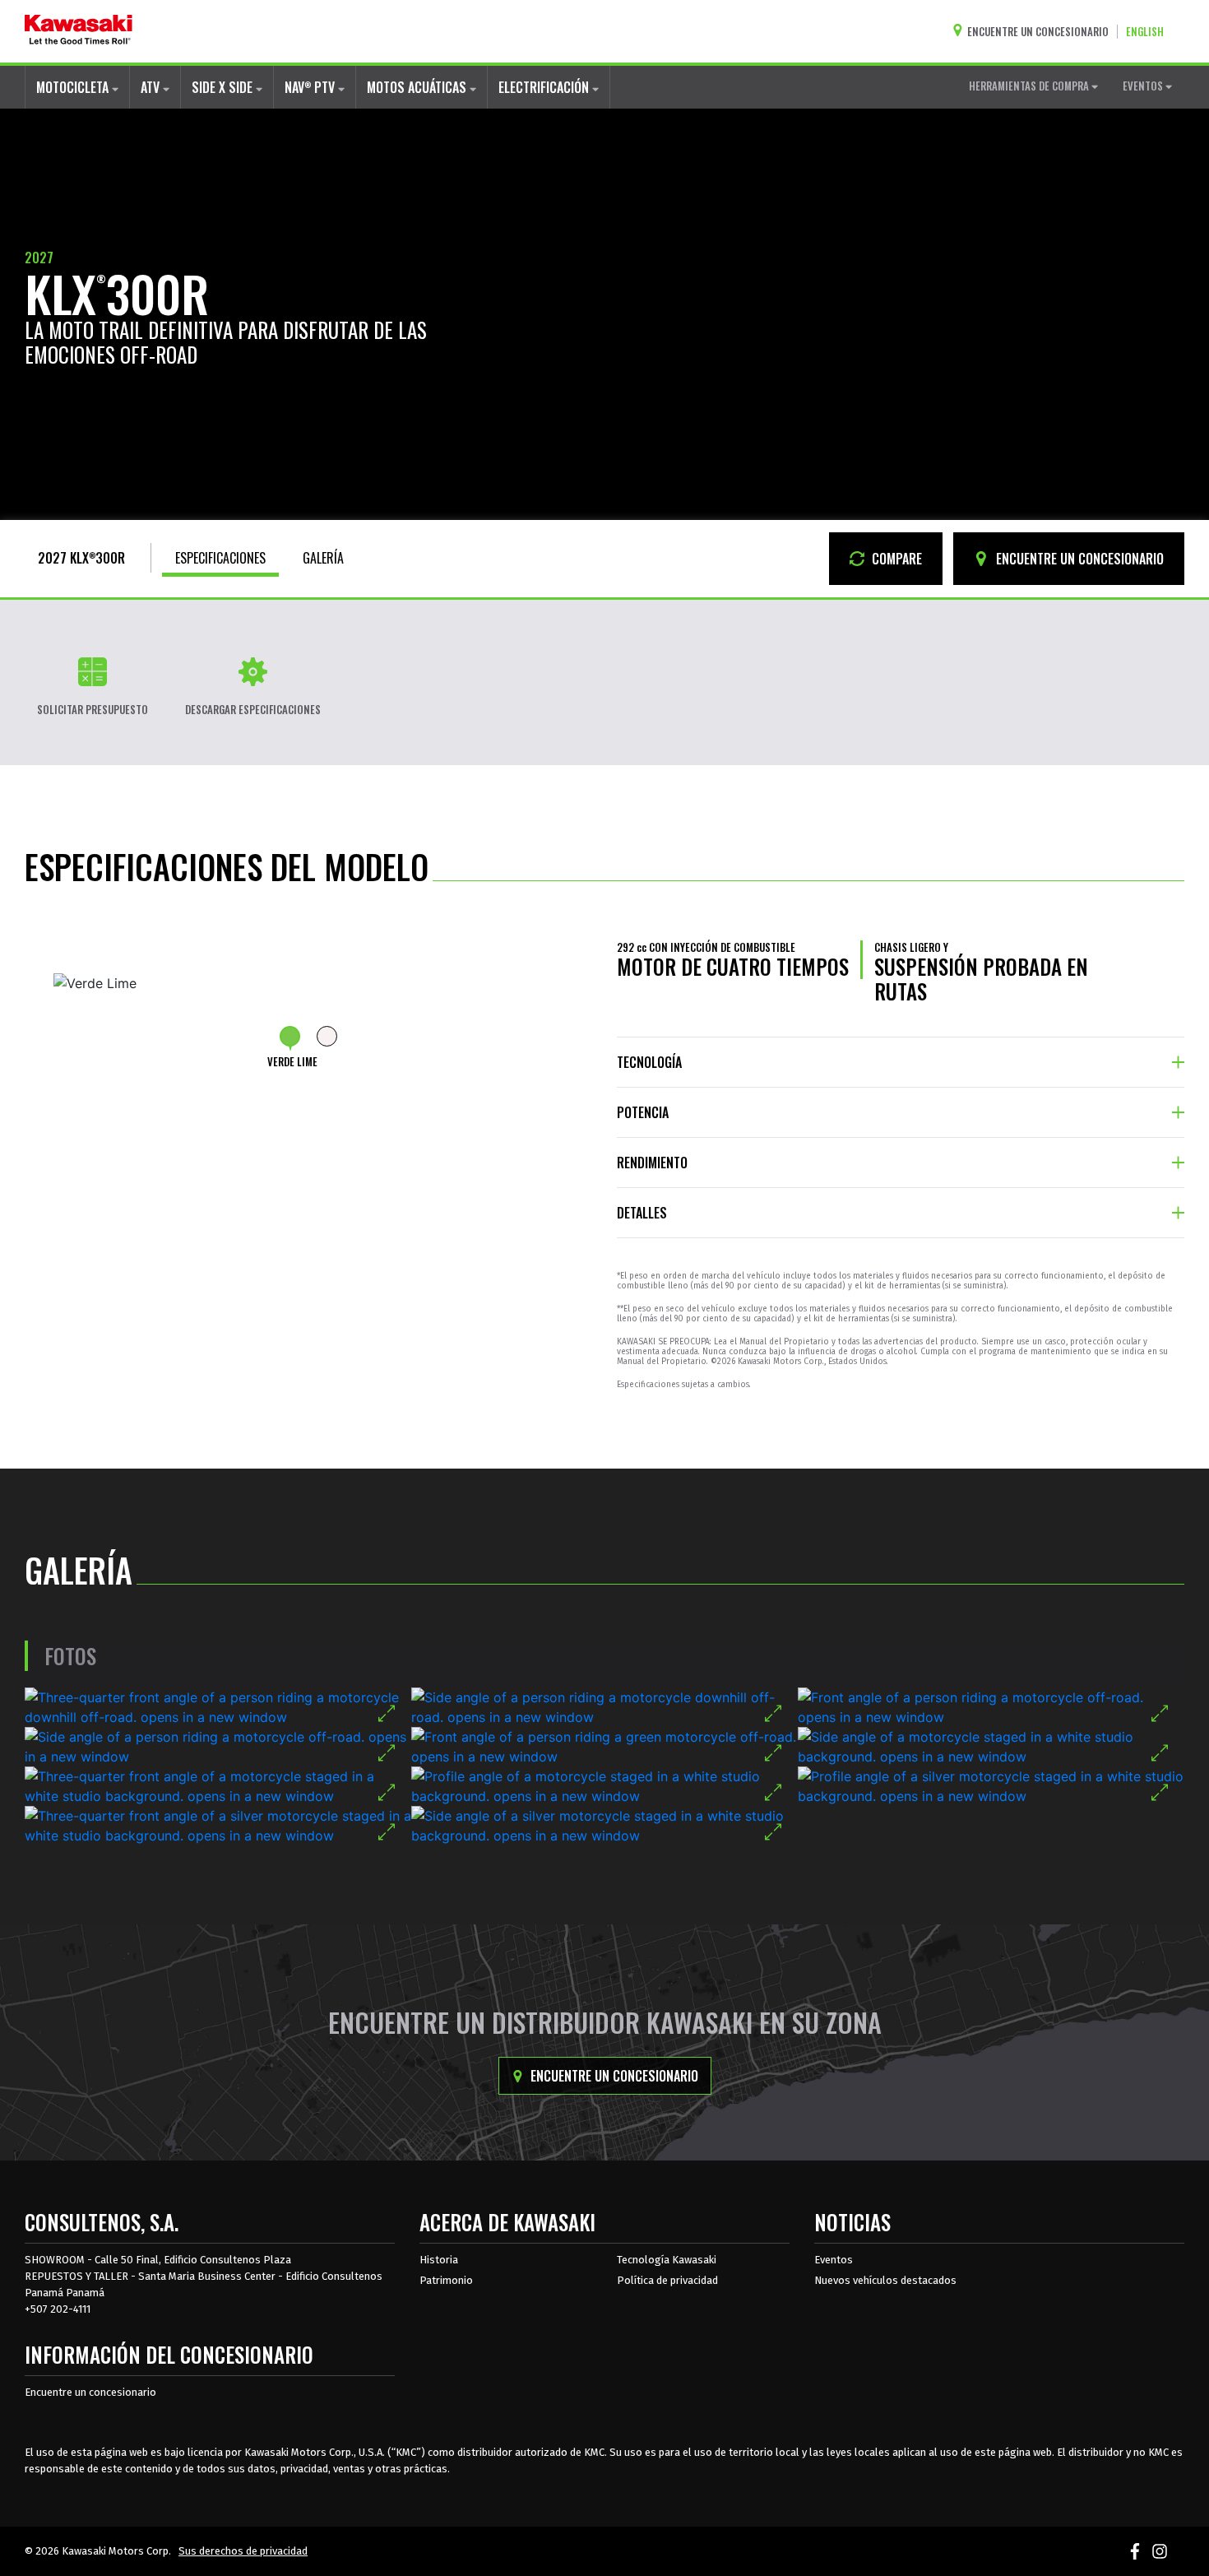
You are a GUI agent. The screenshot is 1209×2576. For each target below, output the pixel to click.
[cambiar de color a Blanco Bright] (327, 1036)
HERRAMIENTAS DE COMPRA (1030, 86)
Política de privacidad (667, 2280)
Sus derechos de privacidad (243, 2551)
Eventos (834, 2260)
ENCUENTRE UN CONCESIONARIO (1078, 559)
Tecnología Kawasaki (667, 2260)
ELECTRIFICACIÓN (545, 87)
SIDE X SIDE (224, 87)
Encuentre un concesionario (613, 2076)
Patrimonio (446, 2280)
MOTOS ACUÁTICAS (418, 87)
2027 (39, 258)
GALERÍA (323, 558)
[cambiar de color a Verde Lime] (290, 1036)
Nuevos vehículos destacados (885, 2280)
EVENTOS (1144, 86)
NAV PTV (311, 87)
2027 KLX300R (81, 558)
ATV (152, 87)
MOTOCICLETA (74, 87)
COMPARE (895, 559)
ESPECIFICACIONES (220, 558)
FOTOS (70, 1656)
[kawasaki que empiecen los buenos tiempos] (79, 31)
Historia (439, 2260)
